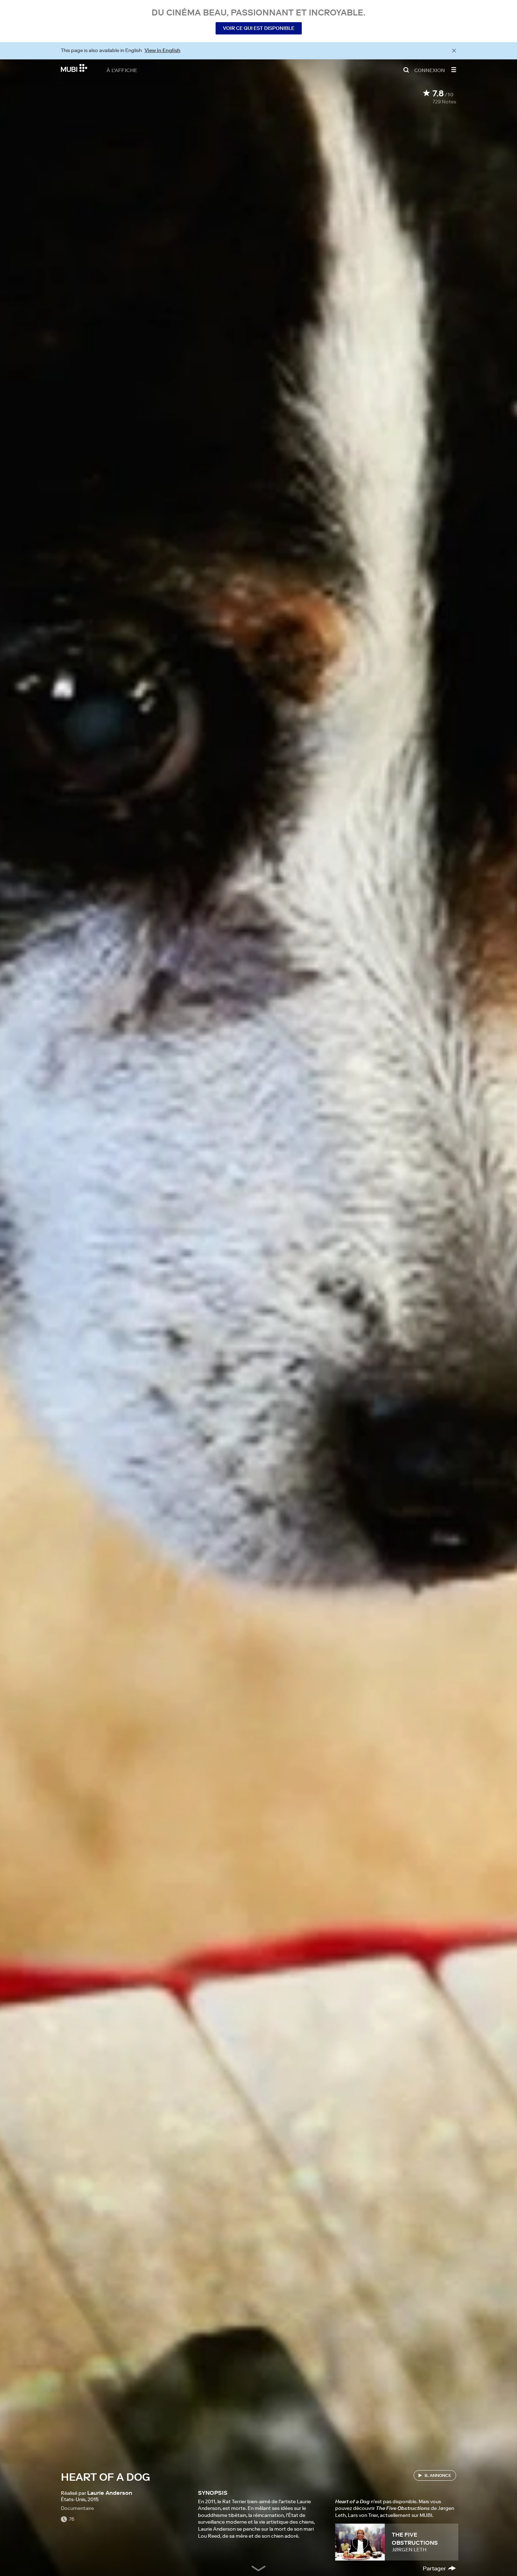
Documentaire (77, 2508)
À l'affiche (122, 70)
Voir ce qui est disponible (259, 28)
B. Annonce (438, 2475)
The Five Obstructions (415, 2538)
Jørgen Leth (409, 2550)
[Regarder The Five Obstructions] (360, 2542)
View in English (162, 50)
